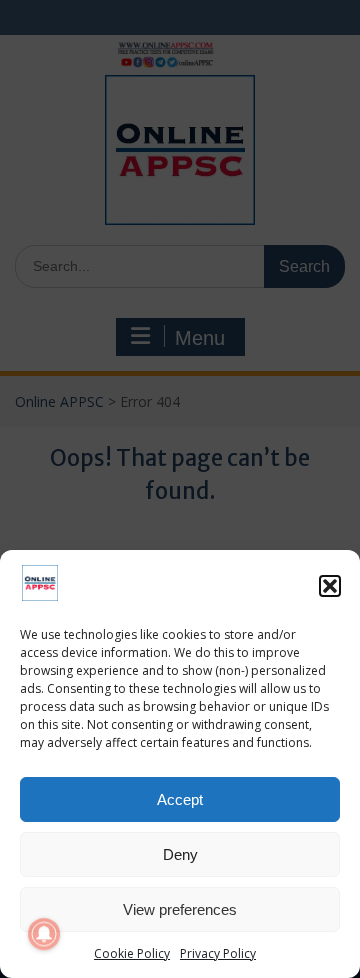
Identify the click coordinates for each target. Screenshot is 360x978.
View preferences (180, 909)
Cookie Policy (132, 953)
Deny (180, 854)
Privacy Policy (218, 953)
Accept (180, 799)
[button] (330, 586)
